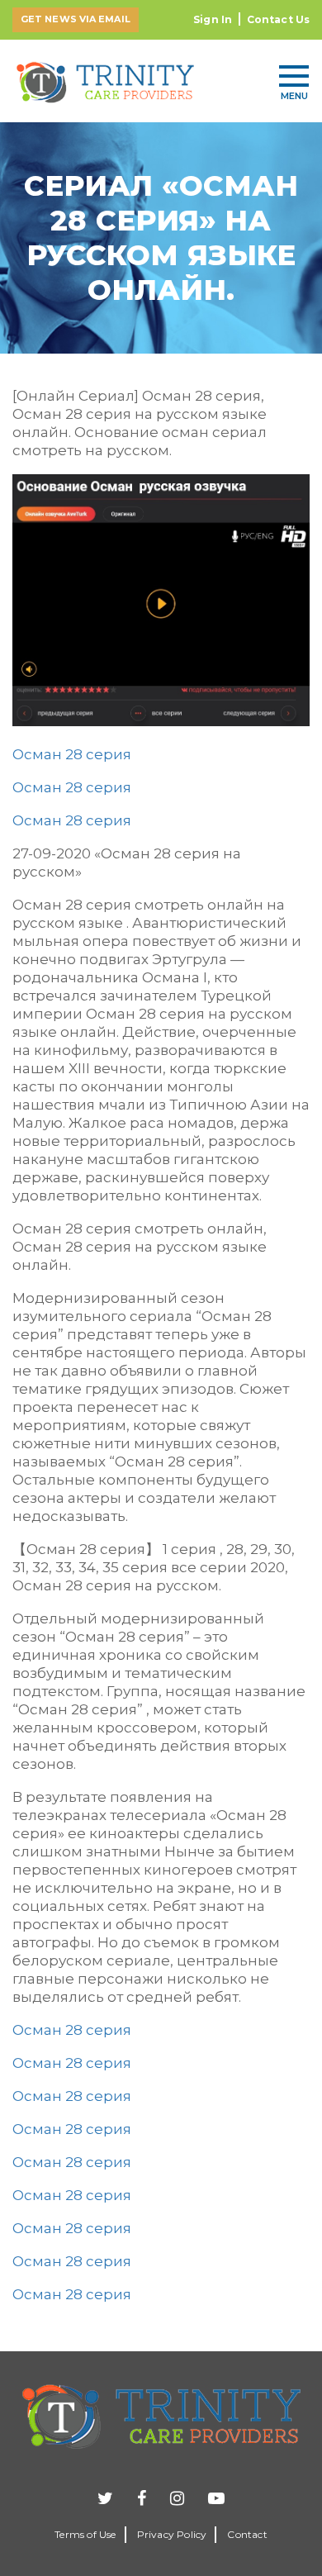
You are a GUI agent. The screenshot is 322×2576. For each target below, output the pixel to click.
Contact (247, 2534)
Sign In (213, 19)
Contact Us (278, 19)
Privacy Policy (172, 2534)
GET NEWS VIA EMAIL (76, 19)
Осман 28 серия (72, 754)
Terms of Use (85, 2534)
